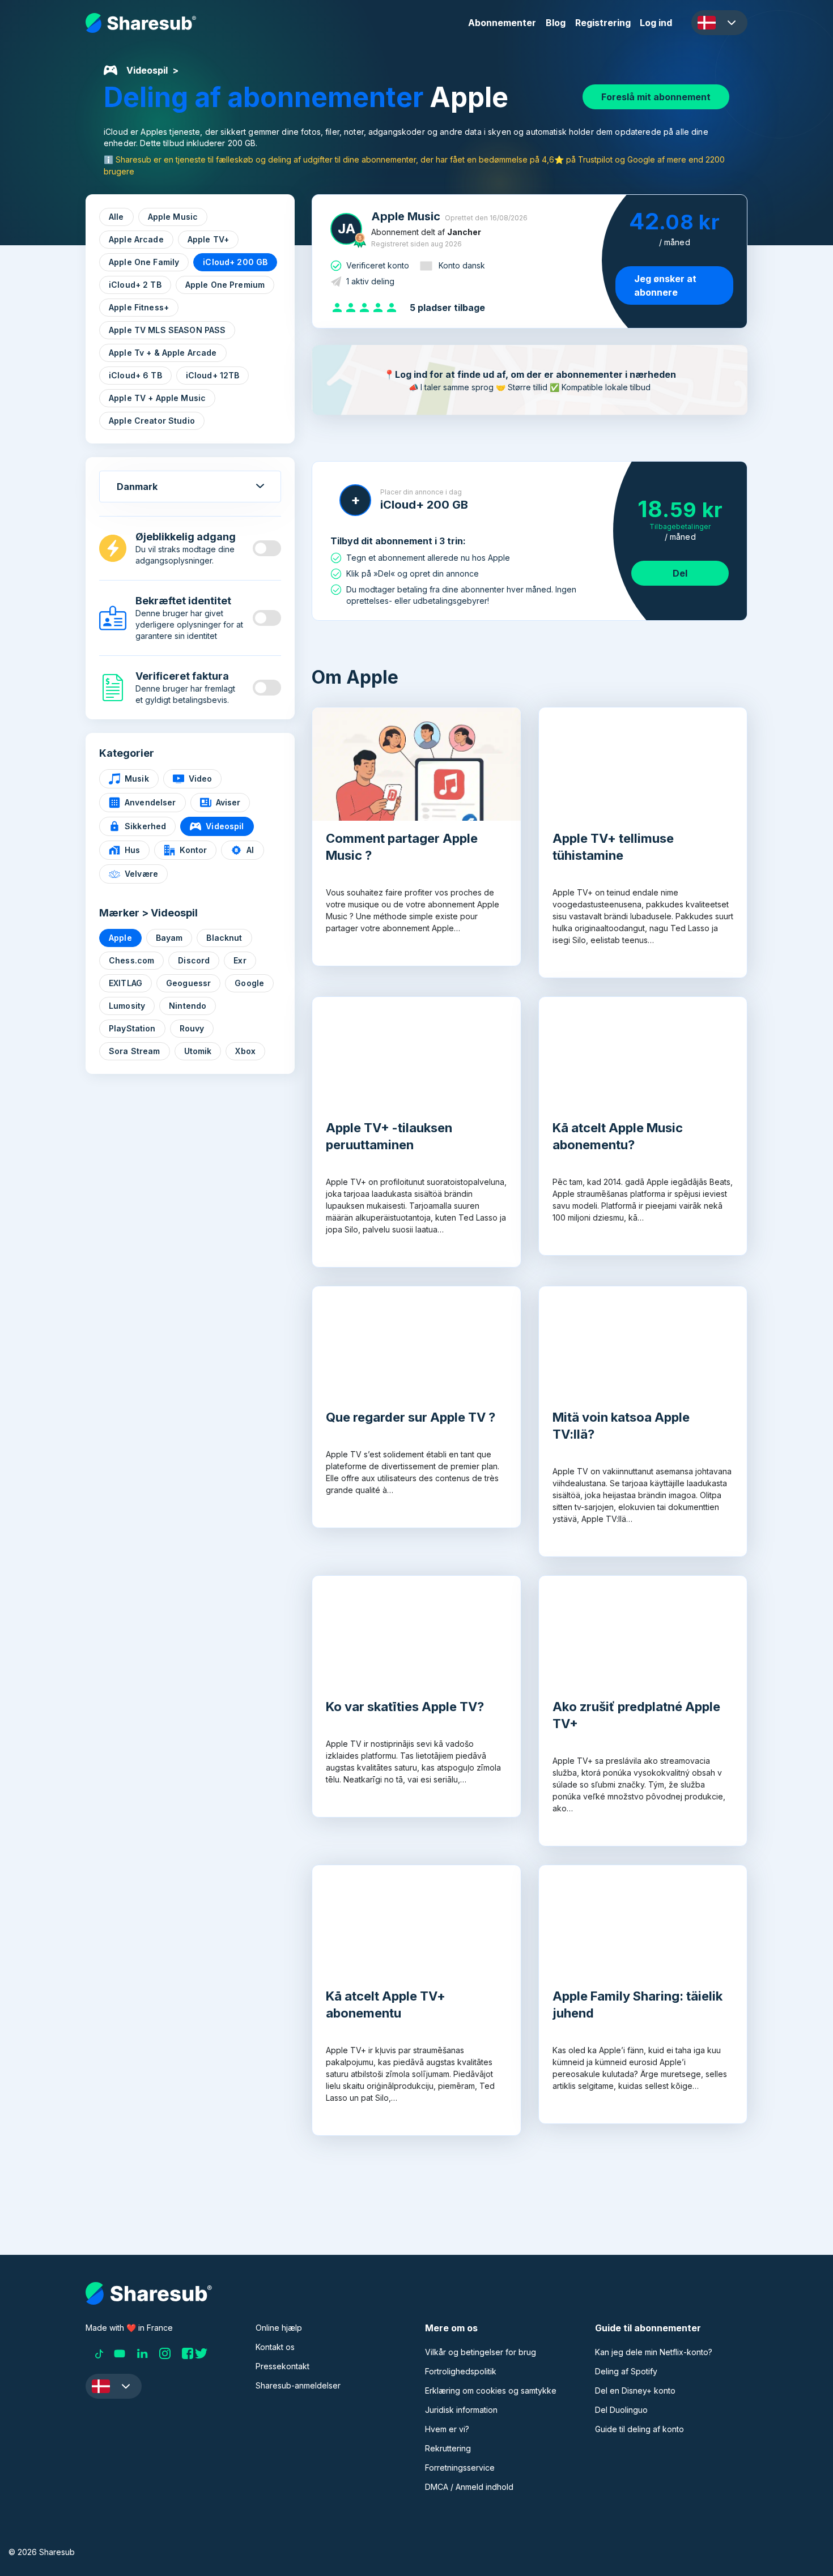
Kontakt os (275, 2347)
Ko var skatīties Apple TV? (405, 1707)
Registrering (603, 23)
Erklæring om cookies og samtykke (491, 2391)
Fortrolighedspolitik (461, 2371)
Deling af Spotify (626, 2371)
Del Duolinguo (621, 2410)
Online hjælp (279, 2328)
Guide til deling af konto (639, 2429)
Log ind (656, 23)
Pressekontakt (282, 2366)
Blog (556, 23)
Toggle (267, 548)
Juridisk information (461, 2410)
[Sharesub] (141, 23)
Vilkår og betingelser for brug (481, 2352)
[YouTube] (120, 2353)
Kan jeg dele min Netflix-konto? (654, 2352)
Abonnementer (502, 23)
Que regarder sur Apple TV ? (411, 1417)
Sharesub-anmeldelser (298, 2385)
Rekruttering (448, 2448)
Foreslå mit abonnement (656, 97)
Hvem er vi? (447, 2429)
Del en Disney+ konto (635, 2391)
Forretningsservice (460, 2468)
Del (680, 573)
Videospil (147, 70)
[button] (719, 23)
